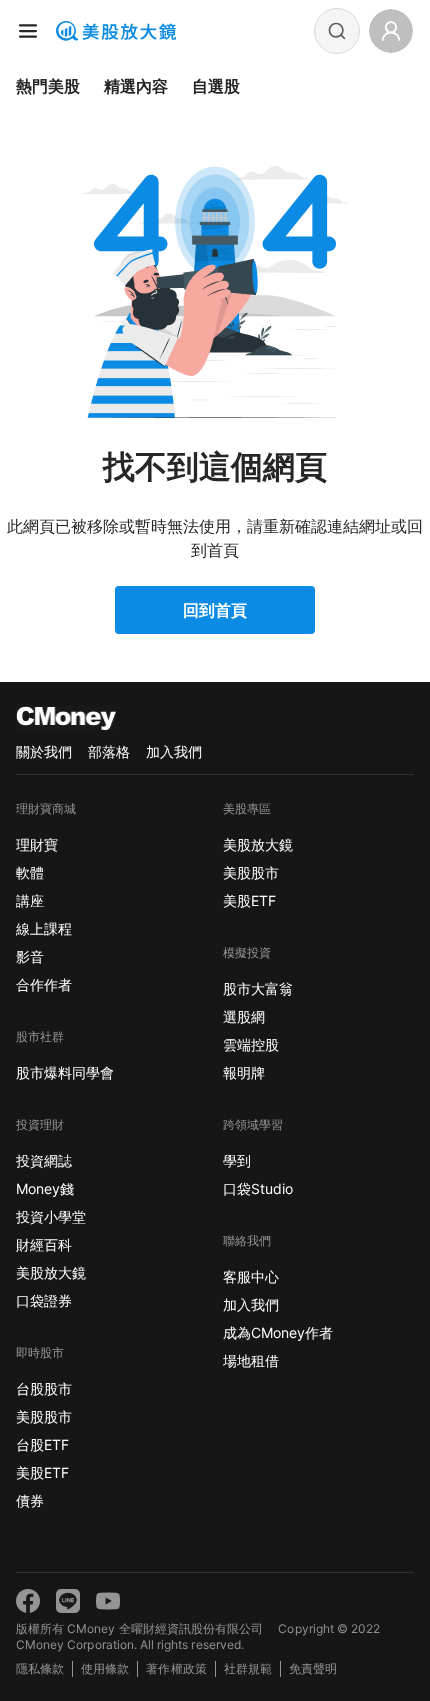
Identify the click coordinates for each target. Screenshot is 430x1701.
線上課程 (44, 928)
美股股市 (44, 1416)
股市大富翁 (258, 988)
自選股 (216, 86)
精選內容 (136, 86)
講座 (30, 900)
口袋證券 (44, 1300)
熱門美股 (48, 86)
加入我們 (174, 751)
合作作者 (44, 984)
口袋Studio (258, 1188)
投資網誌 (44, 1160)
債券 (30, 1500)
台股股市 (44, 1388)
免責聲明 (313, 1668)
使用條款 (105, 1668)
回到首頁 (215, 610)
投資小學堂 (51, 1216)
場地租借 (251, 1360)
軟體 (30, 872)
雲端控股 (251, 1044)
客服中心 (251, 1276)
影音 (30, 956)
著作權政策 (176, 1668)
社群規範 (248, 1668)
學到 (237, 1160)
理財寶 (37, 844)
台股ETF (42, 1444)
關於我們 (44, 751)
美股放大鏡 (51, 1272)
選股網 (244, 1016)
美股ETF (42, 1472)
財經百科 (44, 1244)
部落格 (109, 751)
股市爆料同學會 (65, 1072)
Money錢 (45, 1188)
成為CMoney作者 (278, 1332)
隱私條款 (40, 1668)
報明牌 (244, 1072)
